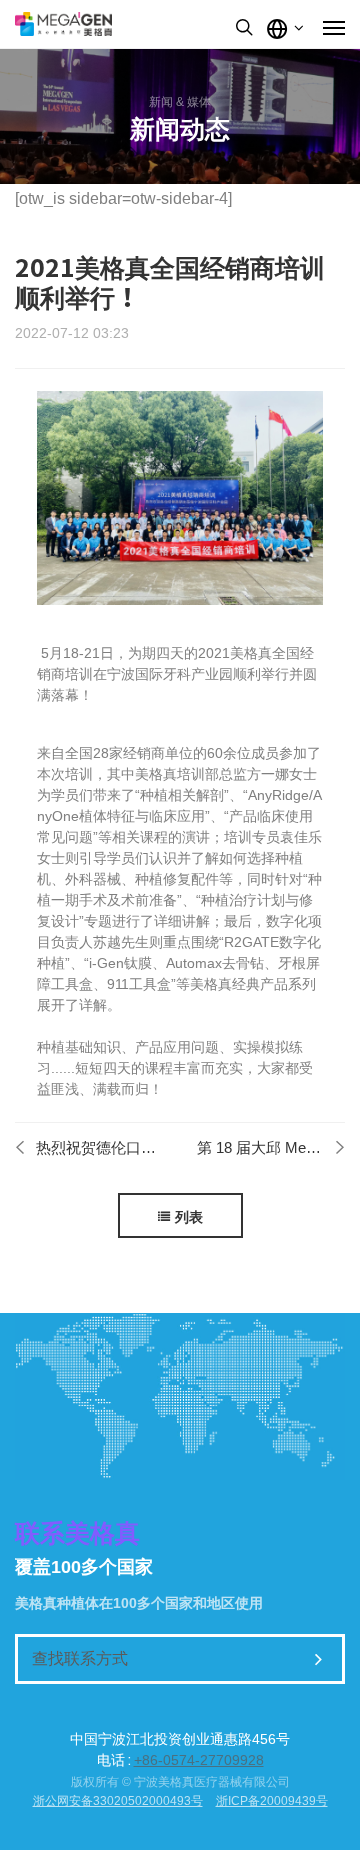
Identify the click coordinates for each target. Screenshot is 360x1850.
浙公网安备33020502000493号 (118, 1801)
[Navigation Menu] (334, 27)
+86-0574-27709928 (199, 1760)
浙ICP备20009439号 (272, 1801)
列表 (189, 1217)
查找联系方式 (80, 1658)
